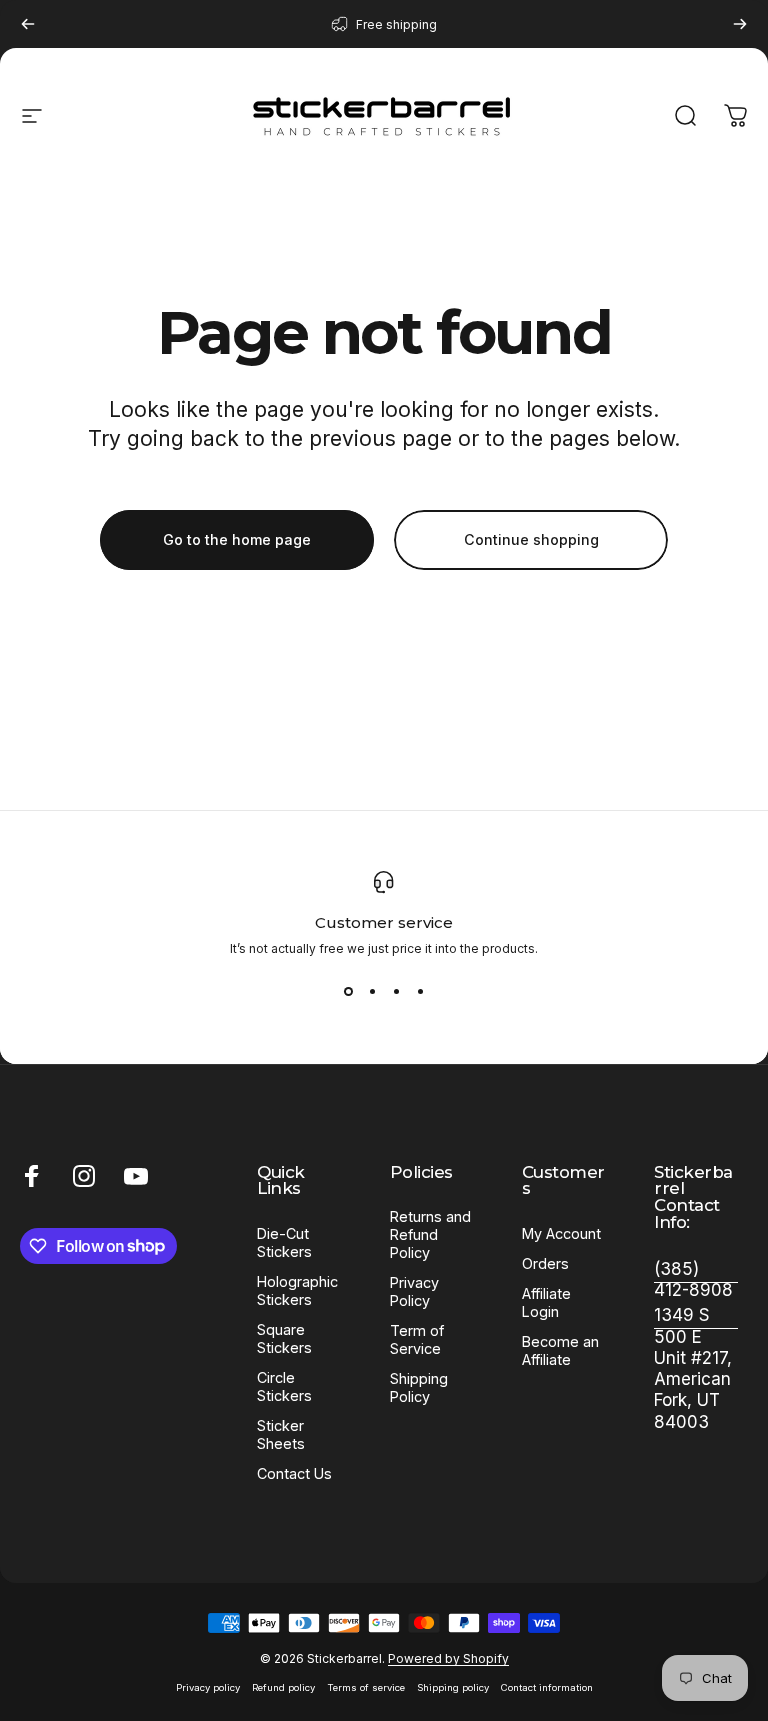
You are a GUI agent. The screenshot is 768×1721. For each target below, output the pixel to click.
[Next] (740, 24)
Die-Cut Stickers (284, 1242)
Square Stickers (284, 1338)
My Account (561, 1233)
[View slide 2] (372, 992)
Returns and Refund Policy (430, 1234)
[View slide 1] (348, 992)
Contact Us (294, 1473)
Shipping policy (453, 1687)
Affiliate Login (546, 1302)
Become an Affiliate (560, 1350)
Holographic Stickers (297, 1290)
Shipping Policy (419, 1387)
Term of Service (417, 1339)
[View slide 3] (396, 992)
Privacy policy (208, 1687)
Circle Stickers (284, 1386)
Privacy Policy (414, 1291)
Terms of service (366, 1687)
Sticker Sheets (281, 1434)
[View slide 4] (420, 992)
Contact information (547, 1687)
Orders (545, 1263)
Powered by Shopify (448, 1658)
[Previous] (28, 24)
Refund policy (283, 1687)
